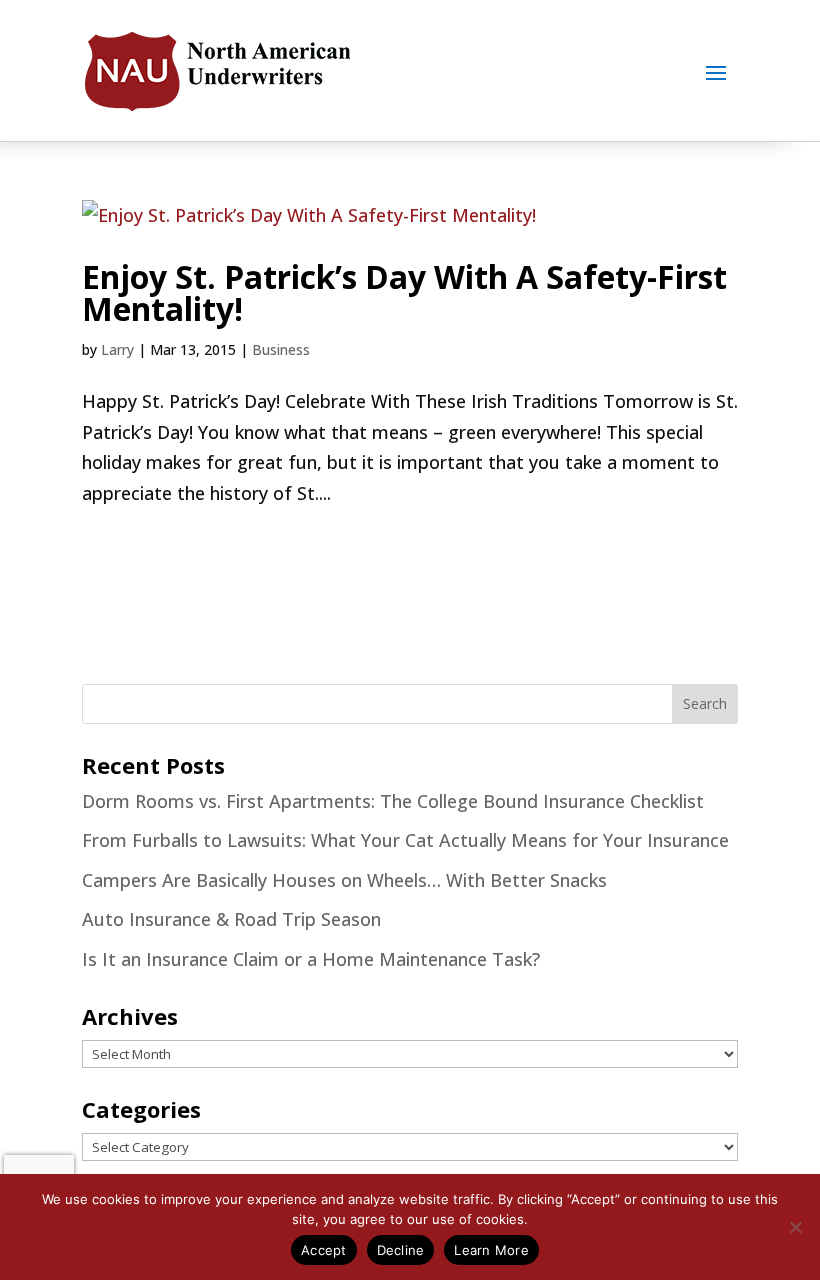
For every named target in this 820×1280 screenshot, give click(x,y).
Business (281, 349)
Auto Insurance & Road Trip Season (231, 919)
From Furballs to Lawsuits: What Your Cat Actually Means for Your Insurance (405, 840)
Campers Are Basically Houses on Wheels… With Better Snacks (344, 880)
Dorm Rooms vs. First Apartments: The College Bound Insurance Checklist (393, 801)
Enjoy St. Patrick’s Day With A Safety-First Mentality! (404, 292)
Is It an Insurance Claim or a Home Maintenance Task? (311, 959)
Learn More (491, 1250)
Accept (324, 1250)
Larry (117, 349)
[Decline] (795, 1227)
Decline (401, 1250)
